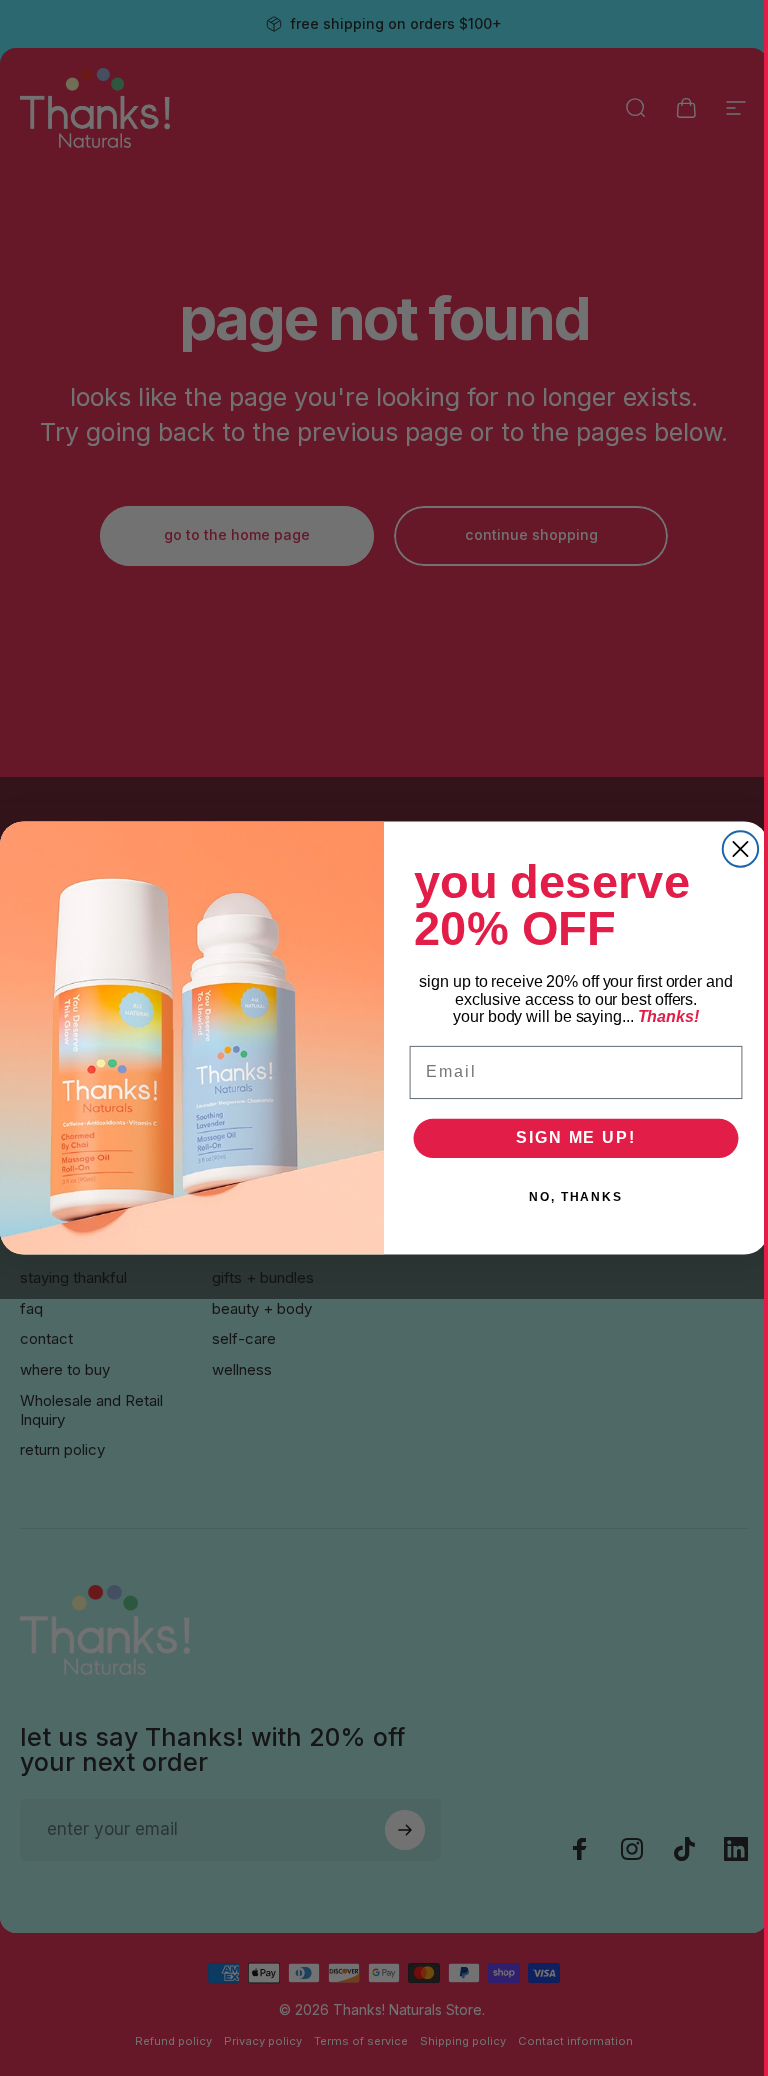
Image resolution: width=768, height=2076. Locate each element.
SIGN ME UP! (575, 1138)
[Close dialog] (740, 848)
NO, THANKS (576, 1198)
